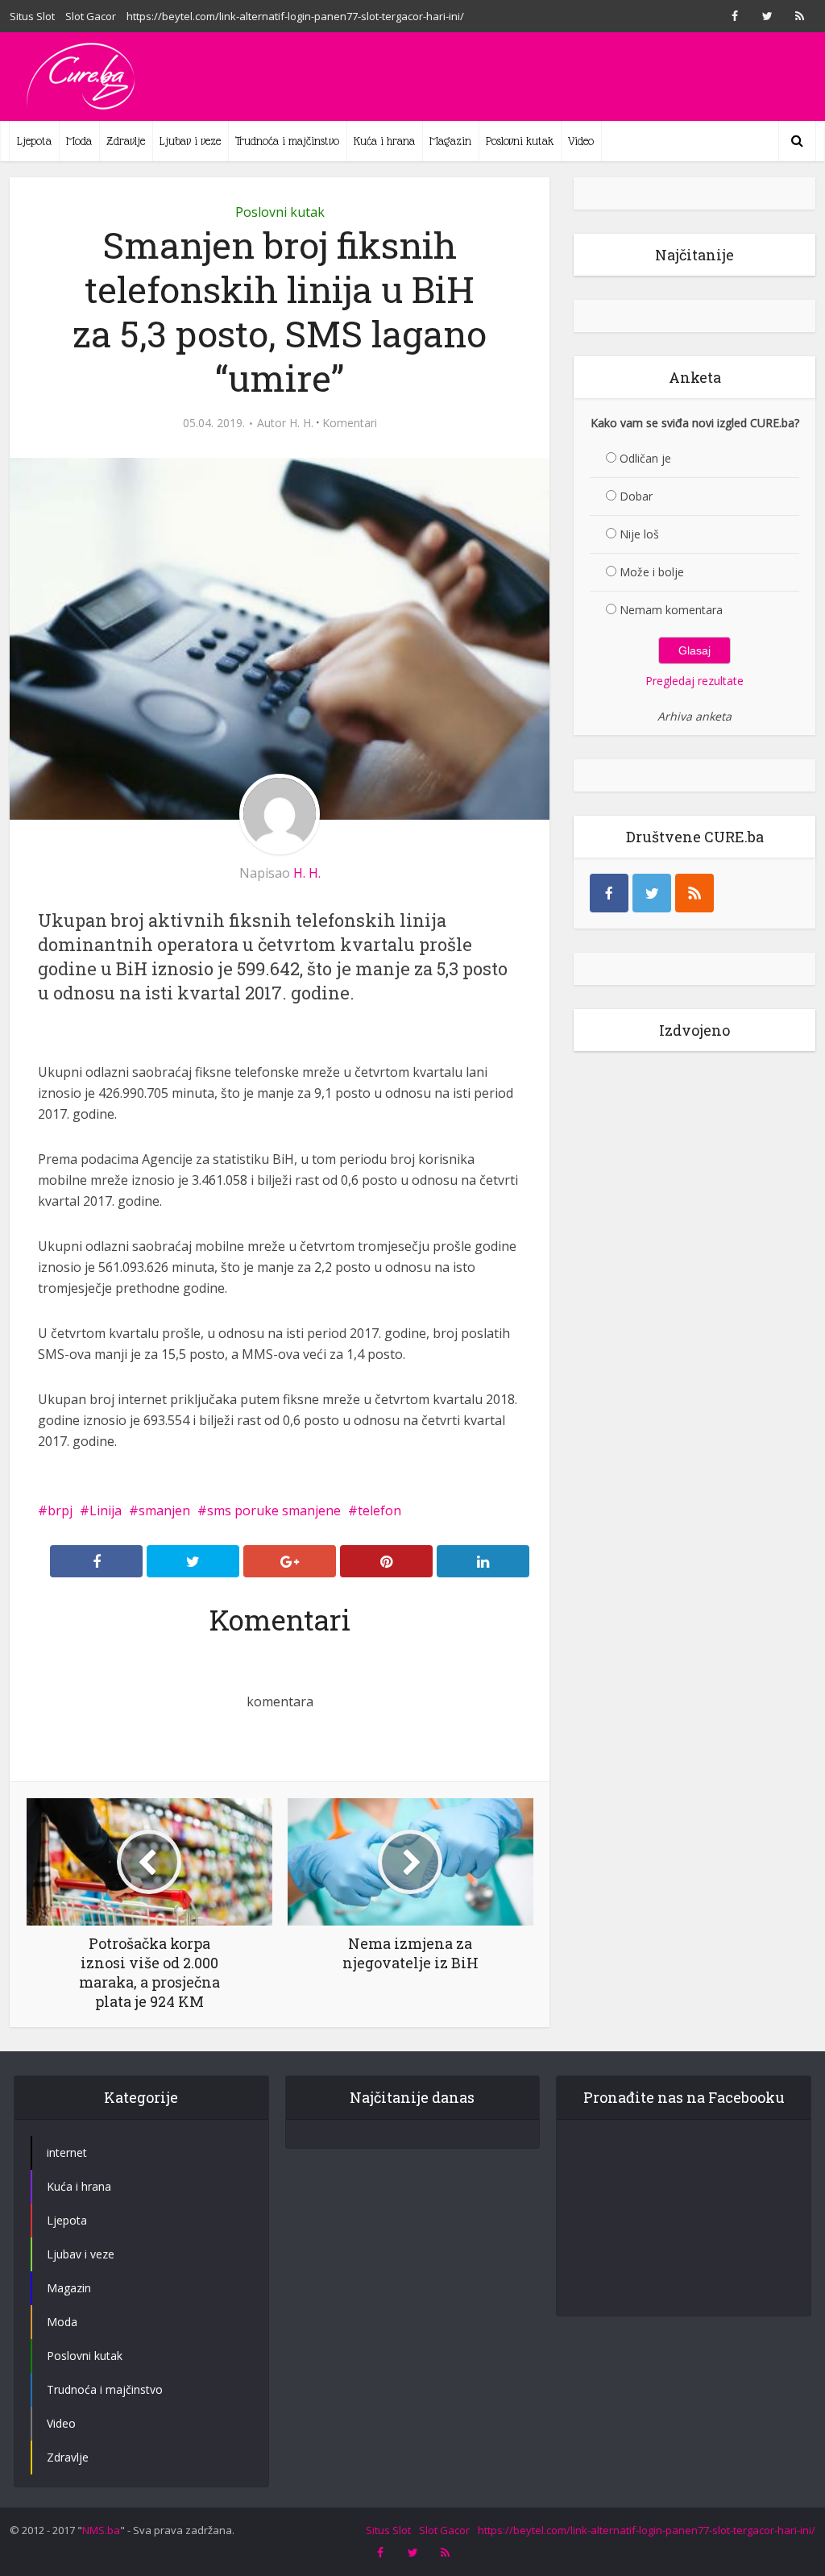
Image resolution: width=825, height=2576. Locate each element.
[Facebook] (609, 893)
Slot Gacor (91, 16)
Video (581, 141)
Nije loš (639, 534)
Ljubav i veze (190, 141)
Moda (79, 141)
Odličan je (645, 458)
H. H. (301, 423)
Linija (106, 1510)
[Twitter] (652, 893)
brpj (60, 1510)
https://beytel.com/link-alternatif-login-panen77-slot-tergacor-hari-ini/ (295, 16)
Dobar (636, 496)
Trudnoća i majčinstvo (287, 141)
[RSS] (694, 893)
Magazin (450, 141)
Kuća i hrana (384, 141)
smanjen (164, 1510)
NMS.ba (101, 2530)
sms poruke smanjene (274, 1510)
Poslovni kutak (520, 141)
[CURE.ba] (82, 77)
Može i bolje (652, 572)
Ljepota (34, 141)
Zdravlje (126, 141)
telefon (379, 1510)
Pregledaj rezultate (694, 681)
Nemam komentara (671, 610)
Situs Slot (32, 16)
